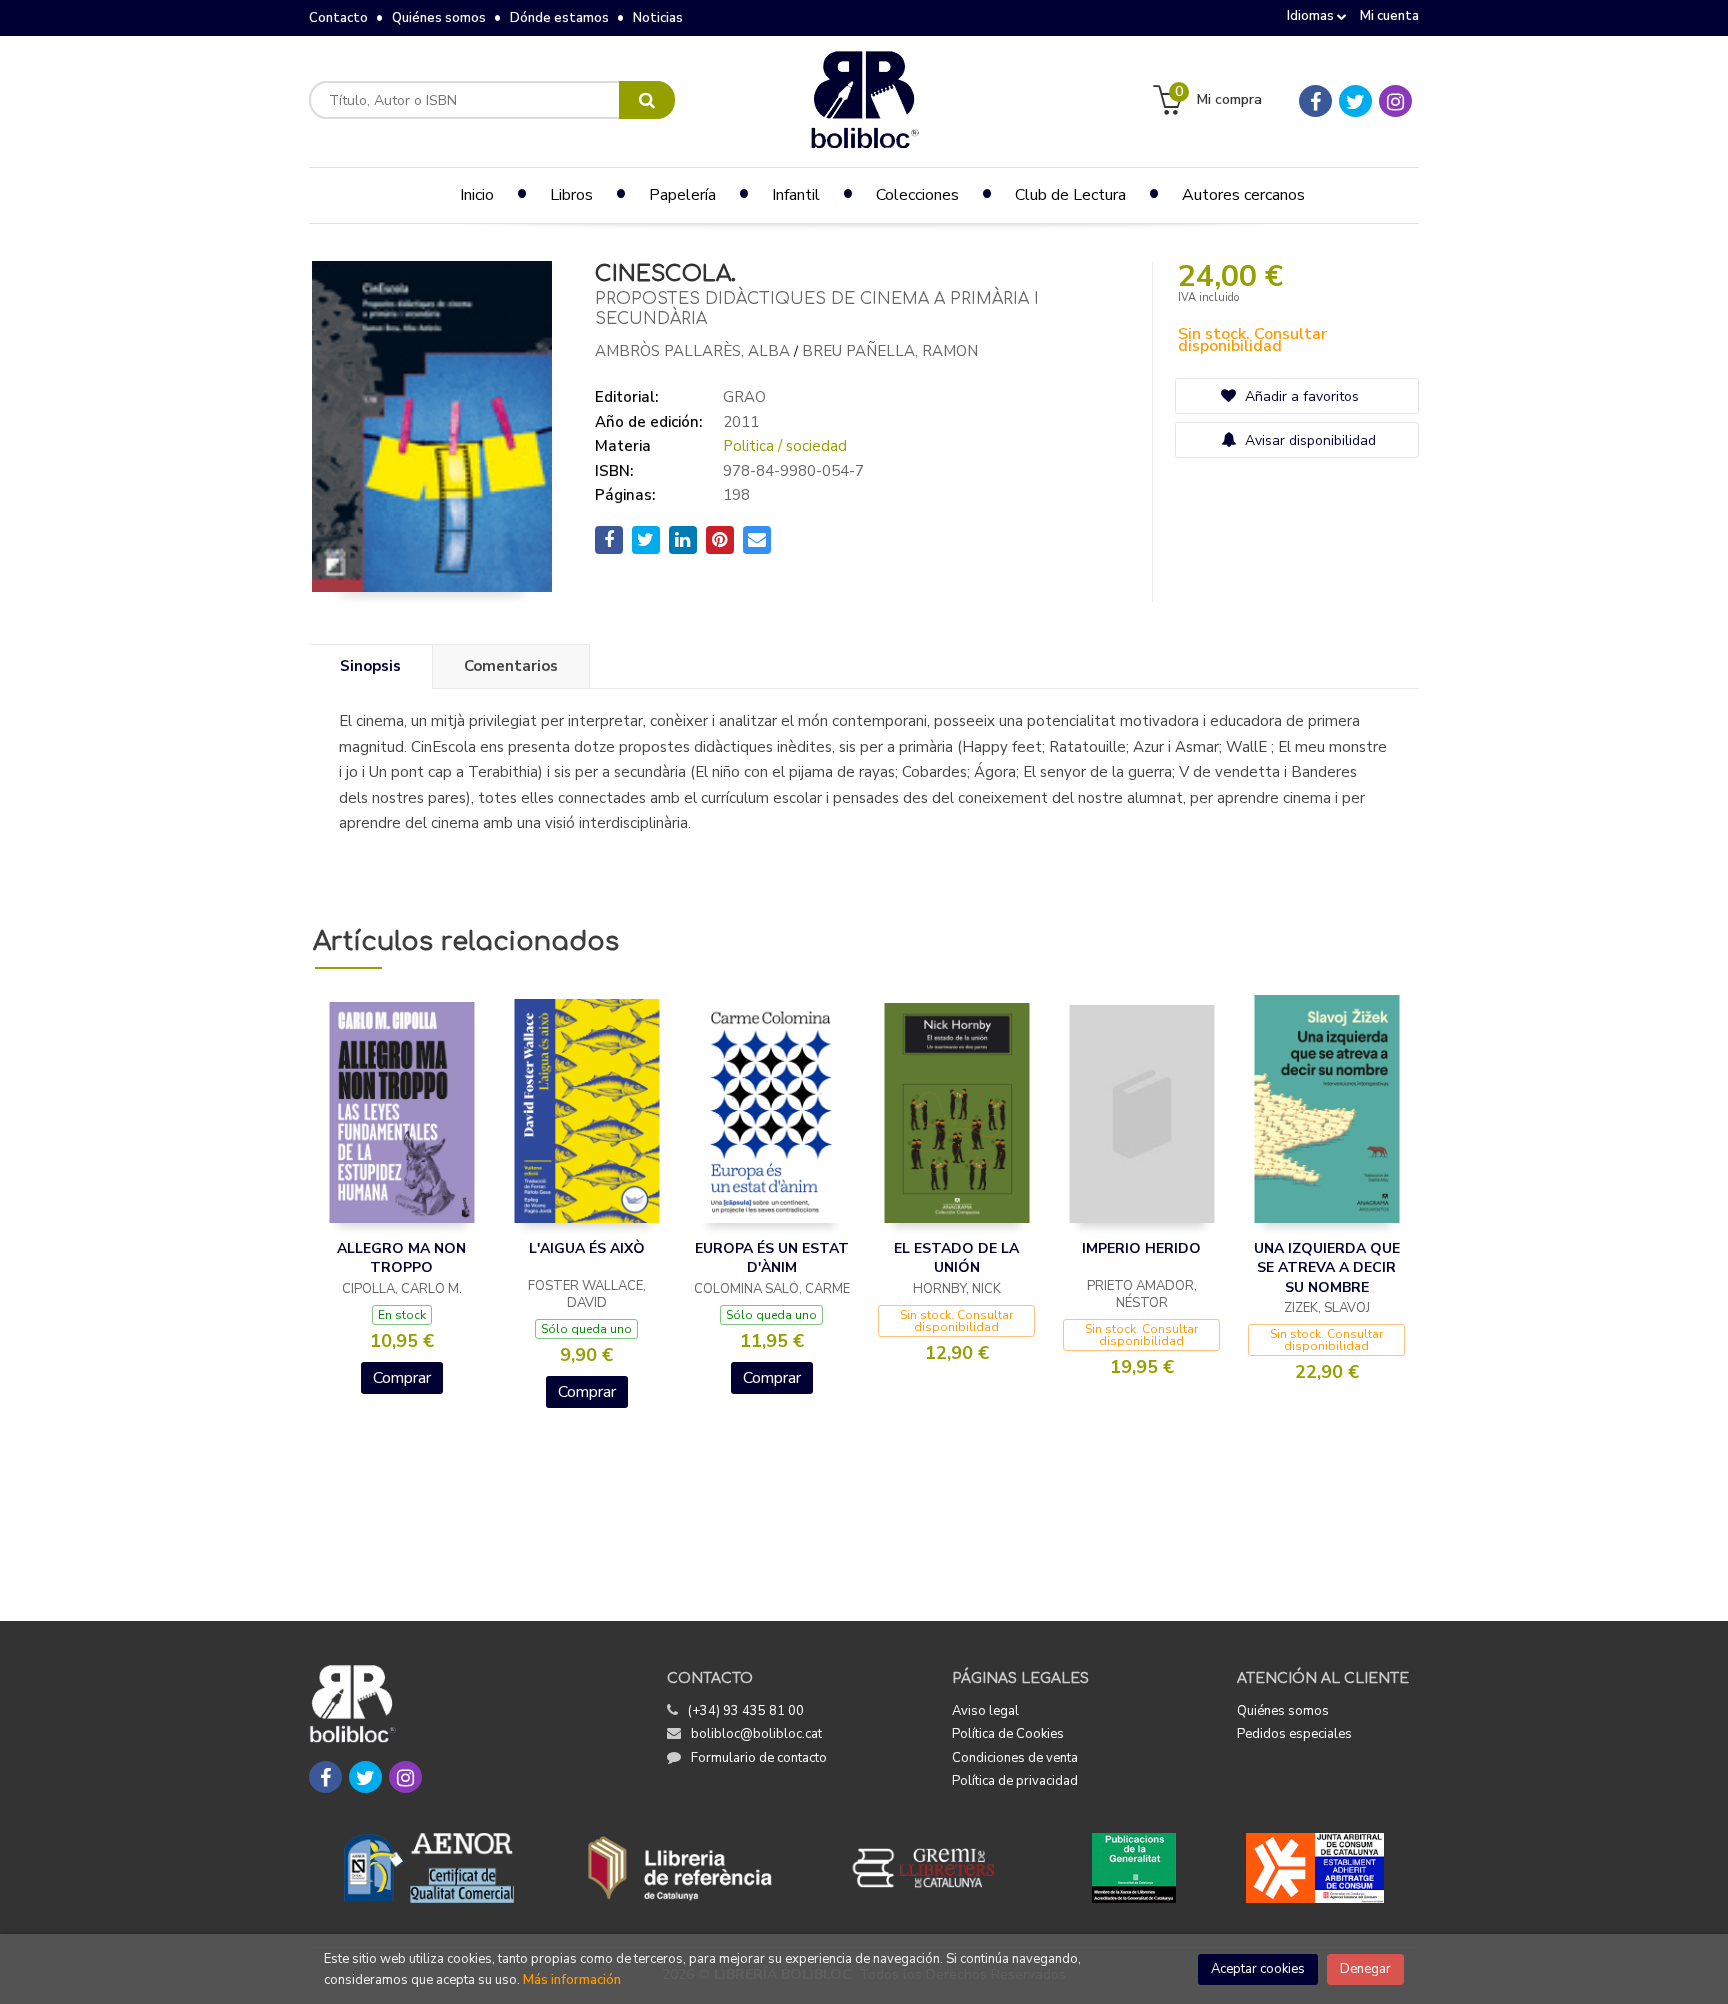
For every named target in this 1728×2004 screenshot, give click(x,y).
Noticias (658, 18)
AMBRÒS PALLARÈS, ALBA (692, 351)
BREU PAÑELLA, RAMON (890, 351)
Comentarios (511, 666)
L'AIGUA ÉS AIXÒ (587, 1248)
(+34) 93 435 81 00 (746, 1711)
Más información (572, 1980)
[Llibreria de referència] (680, 1868)
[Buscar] (647, 100)
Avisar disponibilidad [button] (1308, 440)
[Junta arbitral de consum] (1315, 1868)
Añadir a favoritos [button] (1300, 396)
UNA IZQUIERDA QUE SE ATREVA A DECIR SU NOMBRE (1327, 1268)
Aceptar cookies (1258, 1969)
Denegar (1365, 1969)
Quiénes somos (439, 18)
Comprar (402, 1378)
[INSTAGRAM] (1395, 101)
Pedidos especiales (1294, 1734)
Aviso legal (985, 1711)
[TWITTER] (1355, 101)
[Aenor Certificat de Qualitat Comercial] (429, 1868)
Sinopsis (370, 666)
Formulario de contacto (759, 1758)
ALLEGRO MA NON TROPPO (401, 1258)
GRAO (744, 397)
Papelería (682, 195)
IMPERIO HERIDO (1141, 1248)
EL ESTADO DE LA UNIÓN (956, 1258)
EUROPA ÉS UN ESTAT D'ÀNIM (772, 1258)
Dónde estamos (559, 18)
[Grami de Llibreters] (934, 1868)
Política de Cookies (1008, 1734)
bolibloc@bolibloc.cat (756, 1734)
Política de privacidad (1015, 1781)
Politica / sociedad (785, 446)
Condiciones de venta (1015, 1758)
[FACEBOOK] (1315, 101)
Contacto (338, 18)
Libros (571, 195)
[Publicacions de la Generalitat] (1133, 1868)
